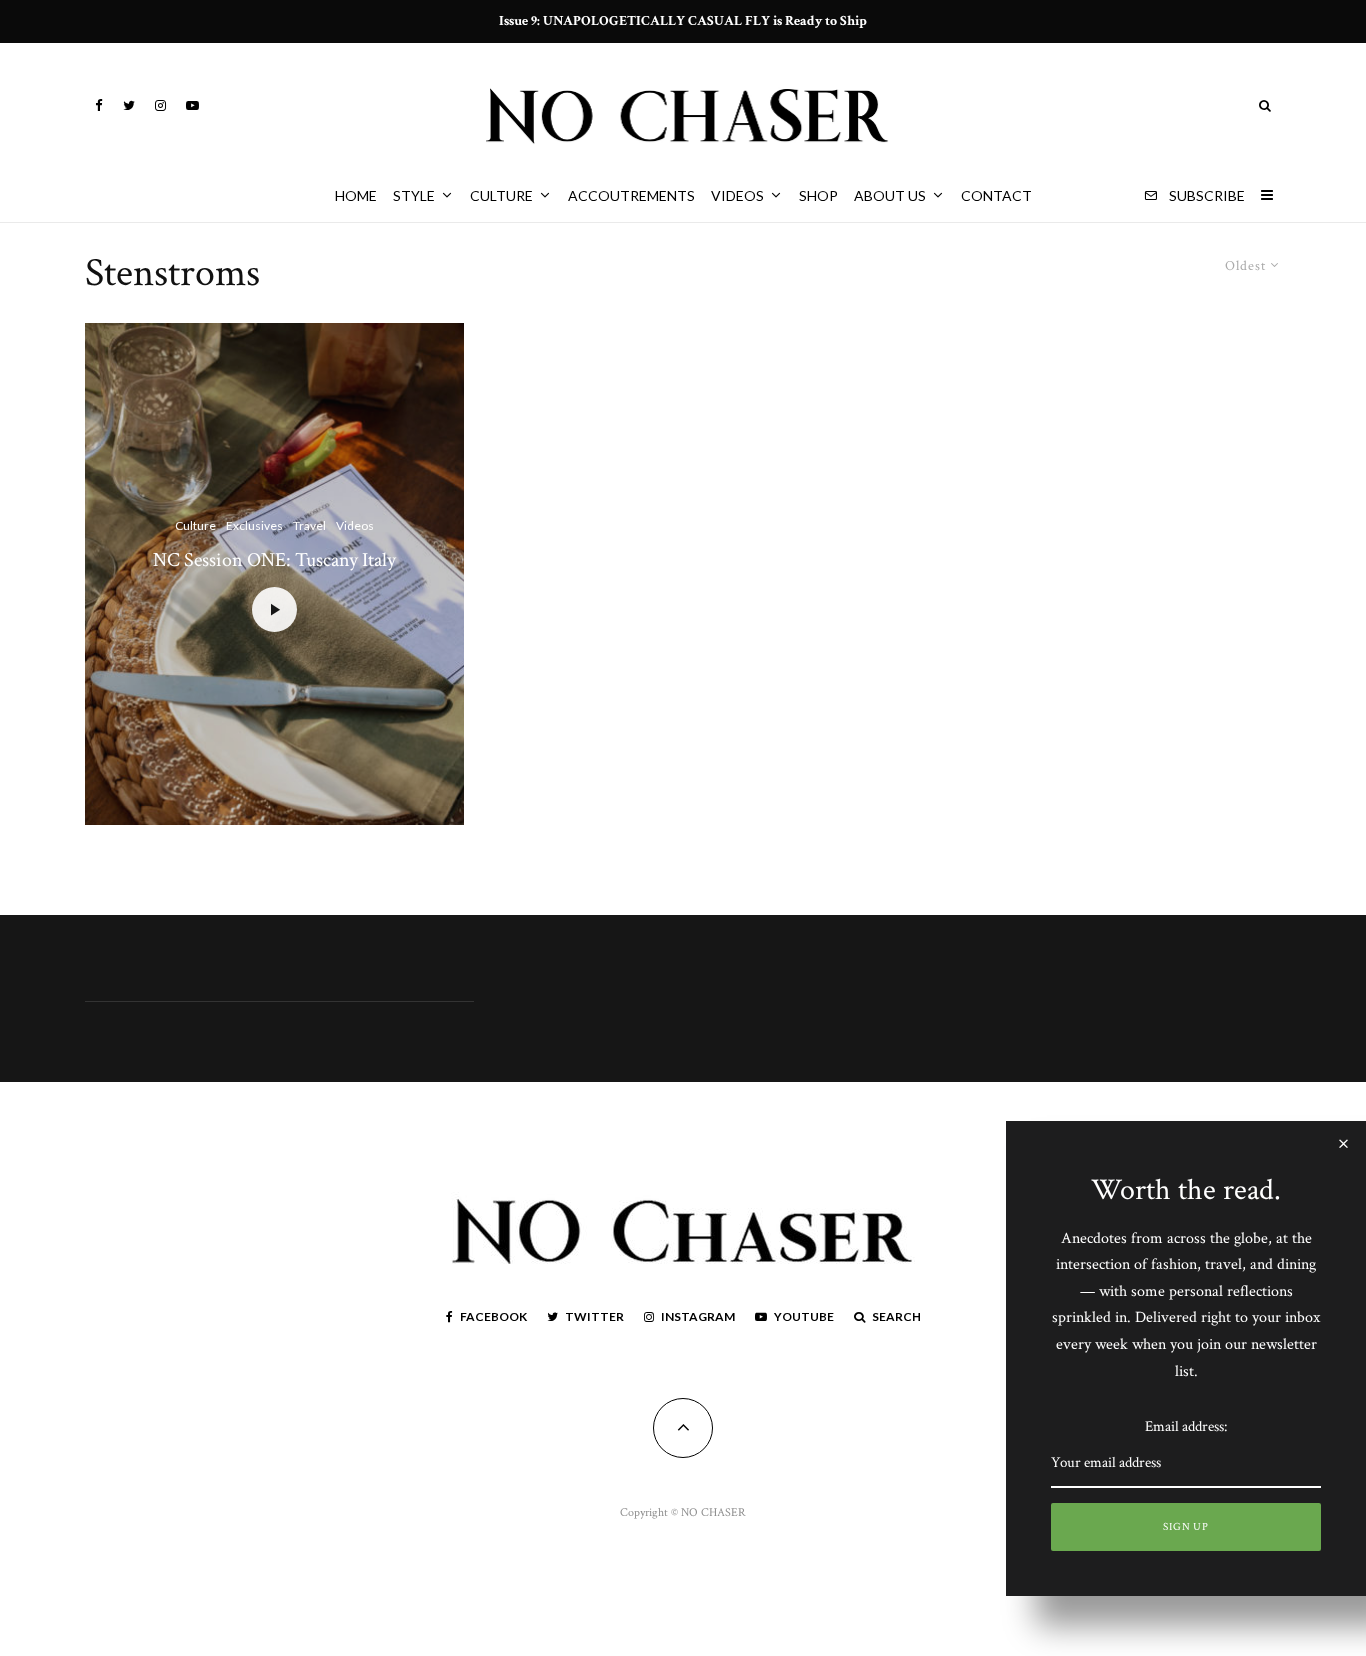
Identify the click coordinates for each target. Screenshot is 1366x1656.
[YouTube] (192, 105)
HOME (356, 195)
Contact (996, 195)
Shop (818, 195)
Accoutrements (631, 195)
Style (414, 195)
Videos (737, 195)
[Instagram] (160, 105)
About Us (890, 195)
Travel (309, 525)
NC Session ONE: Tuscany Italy (274, 560)
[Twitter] (129, 105)
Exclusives (254, 525)
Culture (501, 195)
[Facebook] (99, 105)
